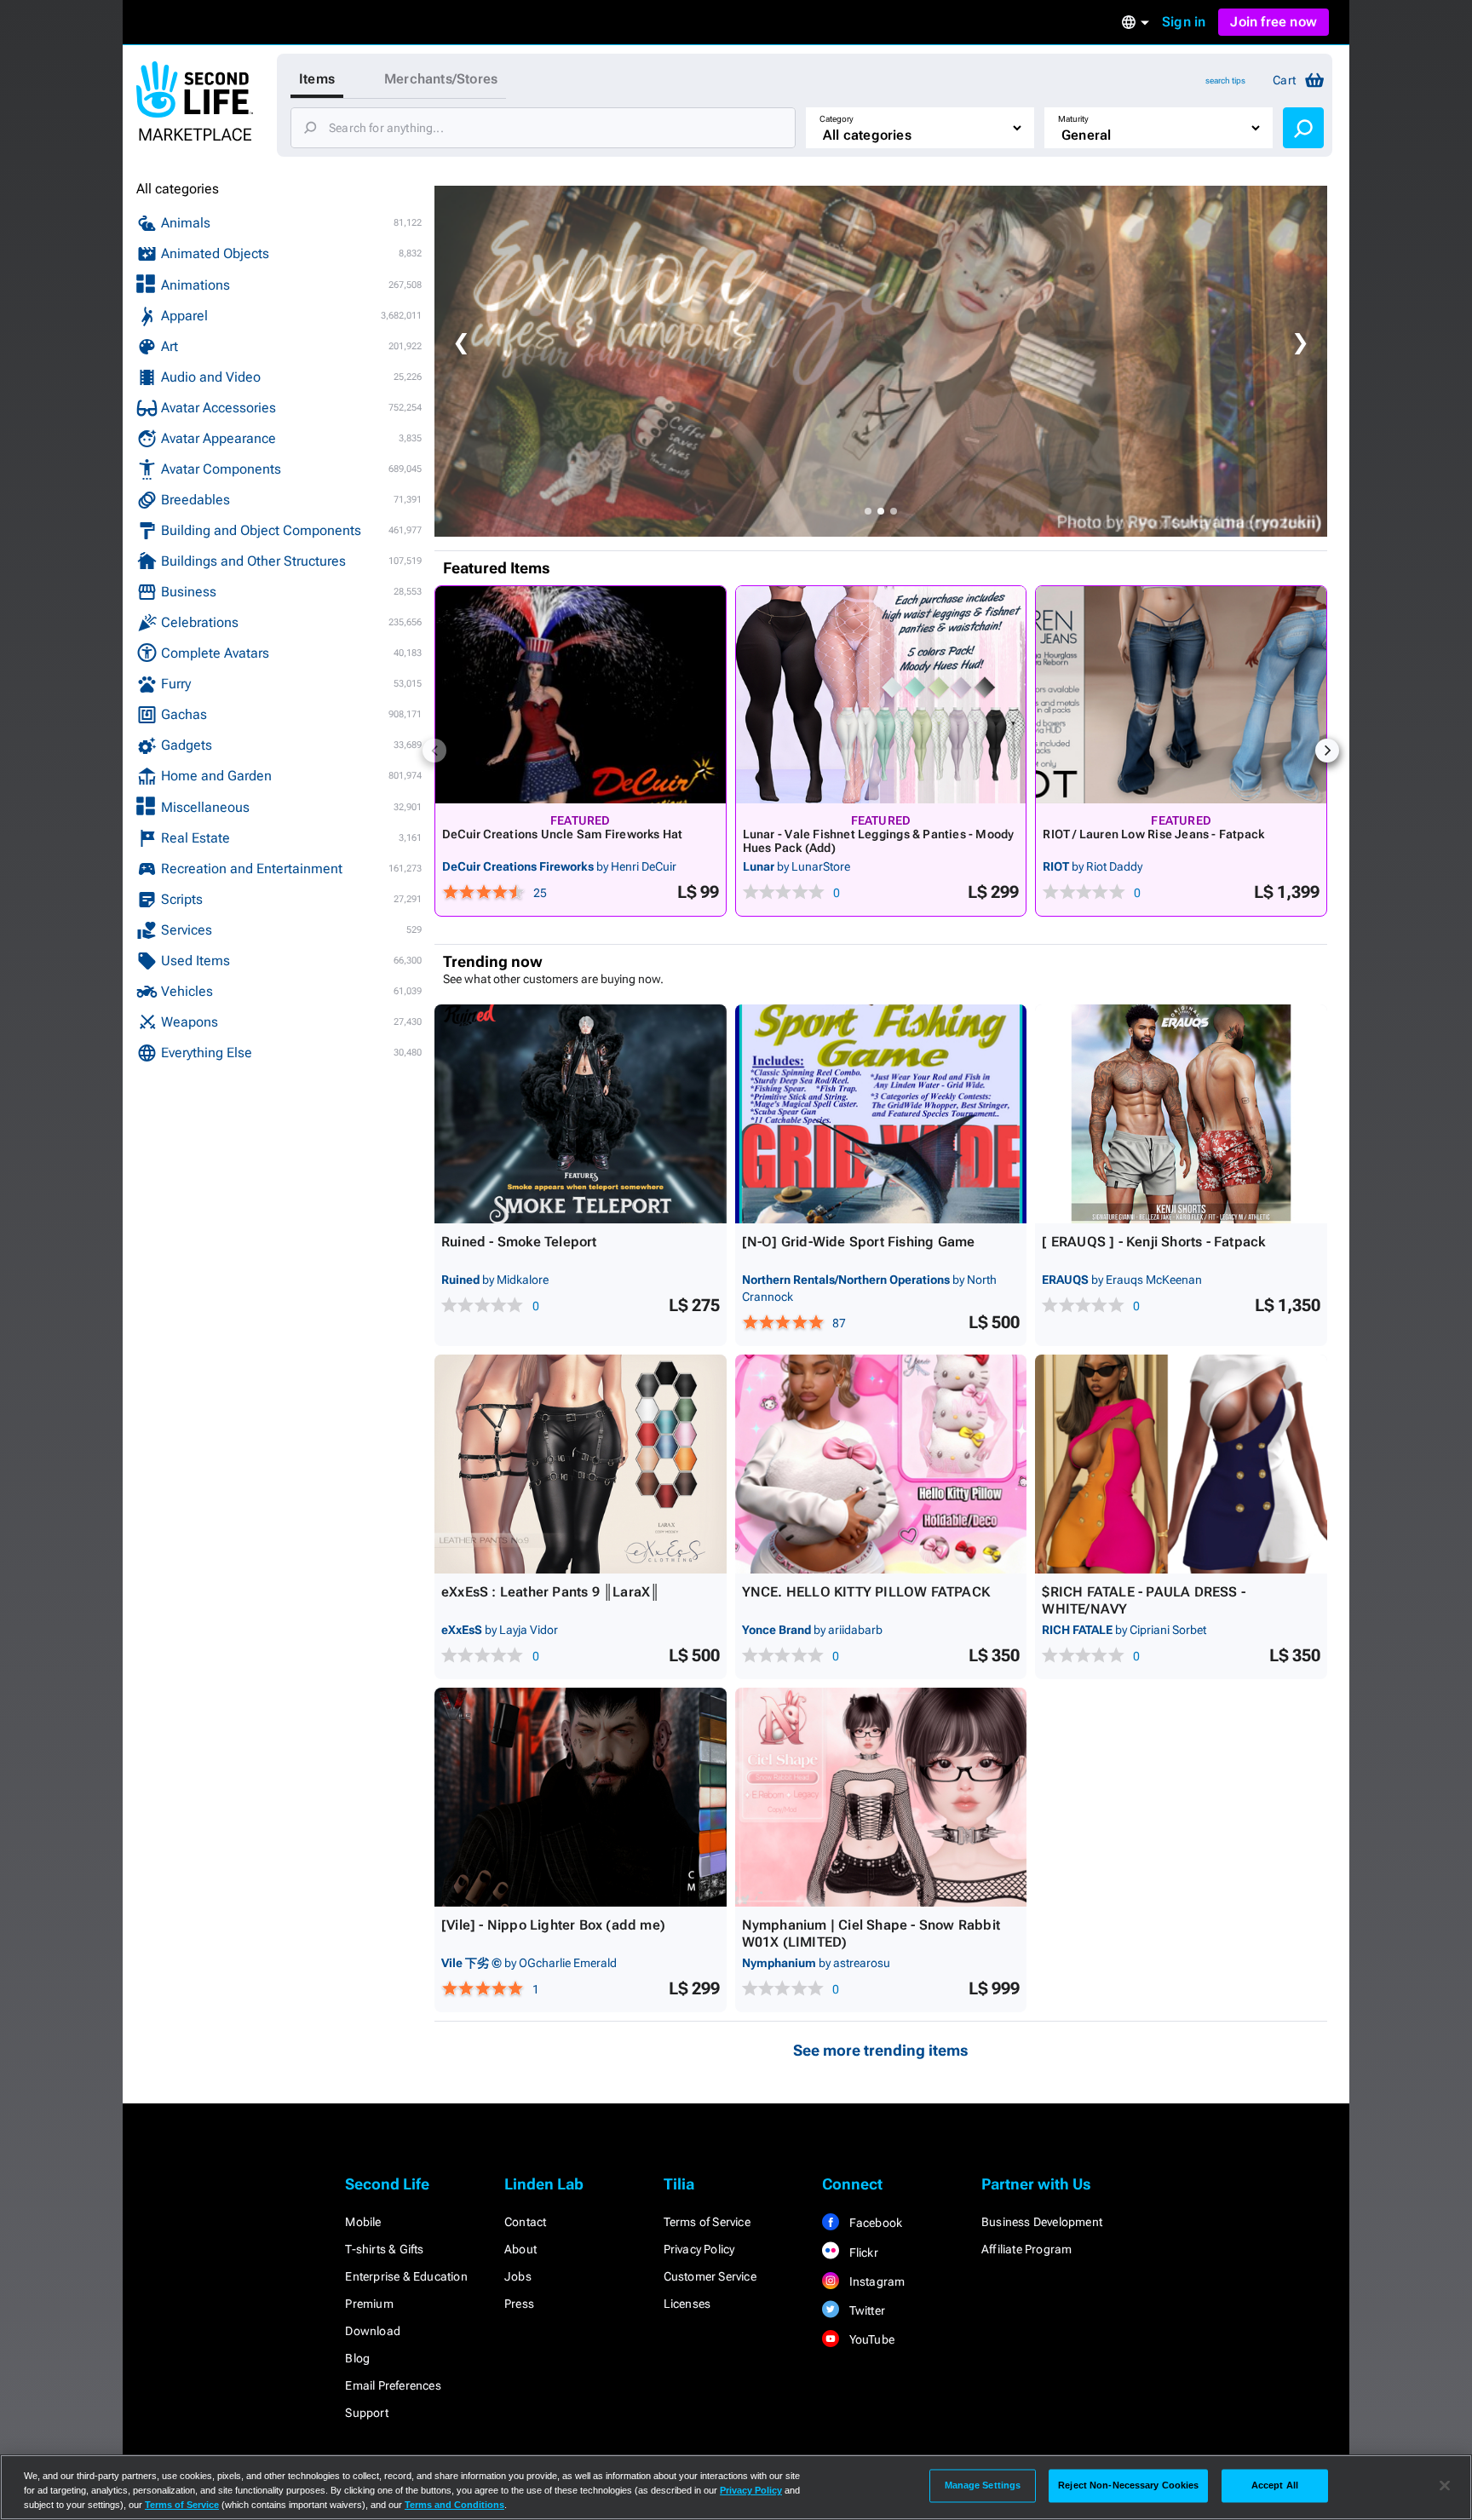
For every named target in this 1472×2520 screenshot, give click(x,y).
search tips (1225, 81)
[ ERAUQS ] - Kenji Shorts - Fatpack (1153, 1242)
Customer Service (710, 2276)
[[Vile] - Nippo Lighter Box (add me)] (581, 1797)
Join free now (1274, 22)
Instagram (875, 2281)
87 (839, 1323)
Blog (357, 2358)
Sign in (1184, 22)
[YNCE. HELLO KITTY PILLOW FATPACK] (881, 1464)
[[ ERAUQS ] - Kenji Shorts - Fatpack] (1181, 1114)
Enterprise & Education (406, 2276)
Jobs (518, 2276)
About (520, 2249)
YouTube (870, 2339)
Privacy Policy (699, 2249)
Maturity (1073, 119)
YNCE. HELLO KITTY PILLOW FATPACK (866, 1592)
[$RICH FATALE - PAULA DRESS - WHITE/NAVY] (1181, 1464)
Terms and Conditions (454, 2505)
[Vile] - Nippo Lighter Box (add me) (553, 1925)
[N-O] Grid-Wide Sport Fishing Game (859, 1242)
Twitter (865, 2310)
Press (519, 2304)
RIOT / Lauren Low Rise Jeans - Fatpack (1153, 834)
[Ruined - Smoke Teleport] (581, 1114)
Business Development (1042, 2222)
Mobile (363, 2222)
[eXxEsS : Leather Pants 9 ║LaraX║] (581, 1464)
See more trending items (881, 2050)
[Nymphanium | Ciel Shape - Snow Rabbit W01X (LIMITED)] (881, 1797)
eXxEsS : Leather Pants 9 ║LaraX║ (550, 1592)
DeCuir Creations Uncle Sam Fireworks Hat (562, 834)
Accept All (1275, 2485)
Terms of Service (707, 2222)
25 (540, 893)
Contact (525, 2222)
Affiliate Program (1026, 2249)
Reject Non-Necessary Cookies (1128, 2485)
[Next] (1327, 751)
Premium (369, 2304)
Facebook (874, 2223)
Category (837, 119)
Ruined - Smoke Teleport (519, 1242)
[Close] (1445, 2486)
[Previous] (434, 751)
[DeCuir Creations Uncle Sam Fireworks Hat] (581, 695)
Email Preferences (393, 2385)
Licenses (687, 2304)
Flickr (862, 2252)
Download (373, 2331)
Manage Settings (983, 2485)
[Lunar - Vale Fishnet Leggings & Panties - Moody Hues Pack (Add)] (881, 695)
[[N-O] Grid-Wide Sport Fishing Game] (881, 1114)
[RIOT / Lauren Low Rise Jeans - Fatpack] (1181, 695)
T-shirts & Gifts (384, 2249)
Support (366, 2413)
